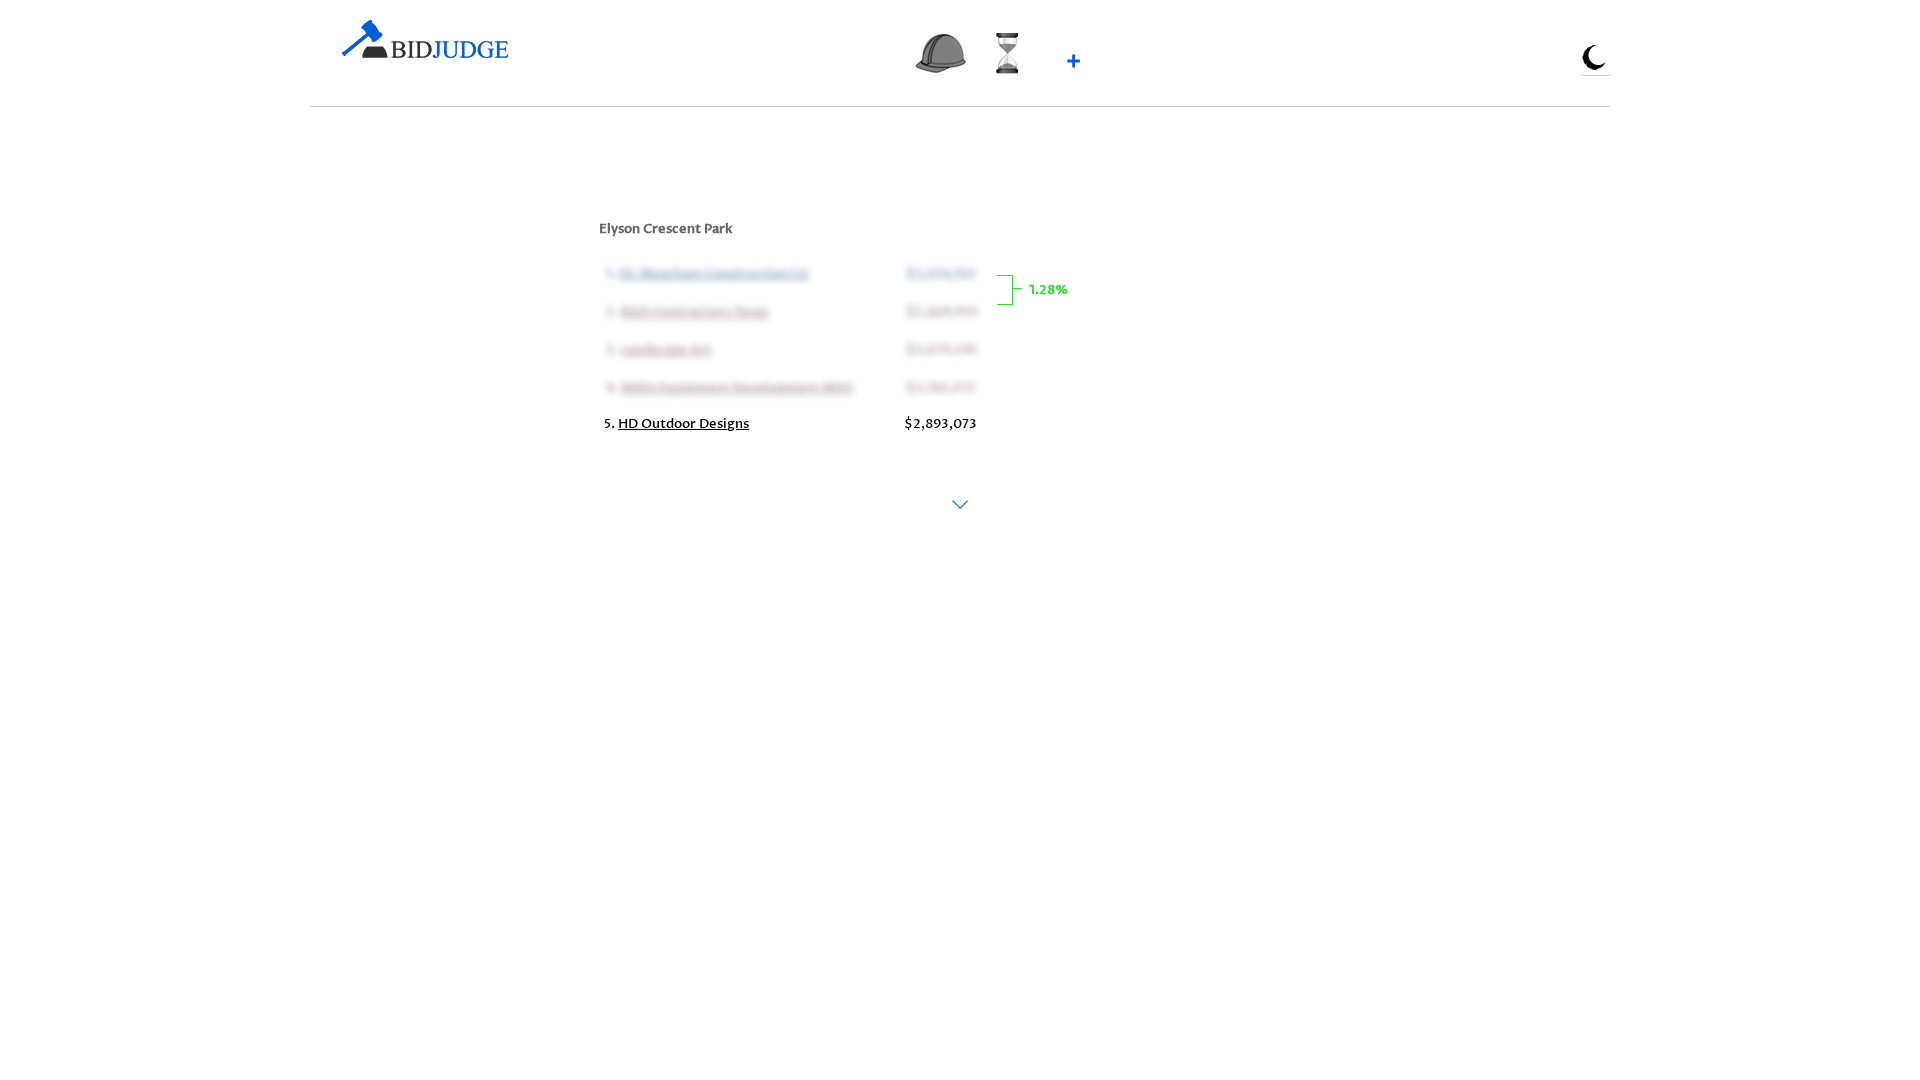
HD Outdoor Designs (683, 424)
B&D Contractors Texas (692, 310)
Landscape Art (664, 348)
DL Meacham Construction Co (711, 272)
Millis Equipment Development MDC (735, 386)
